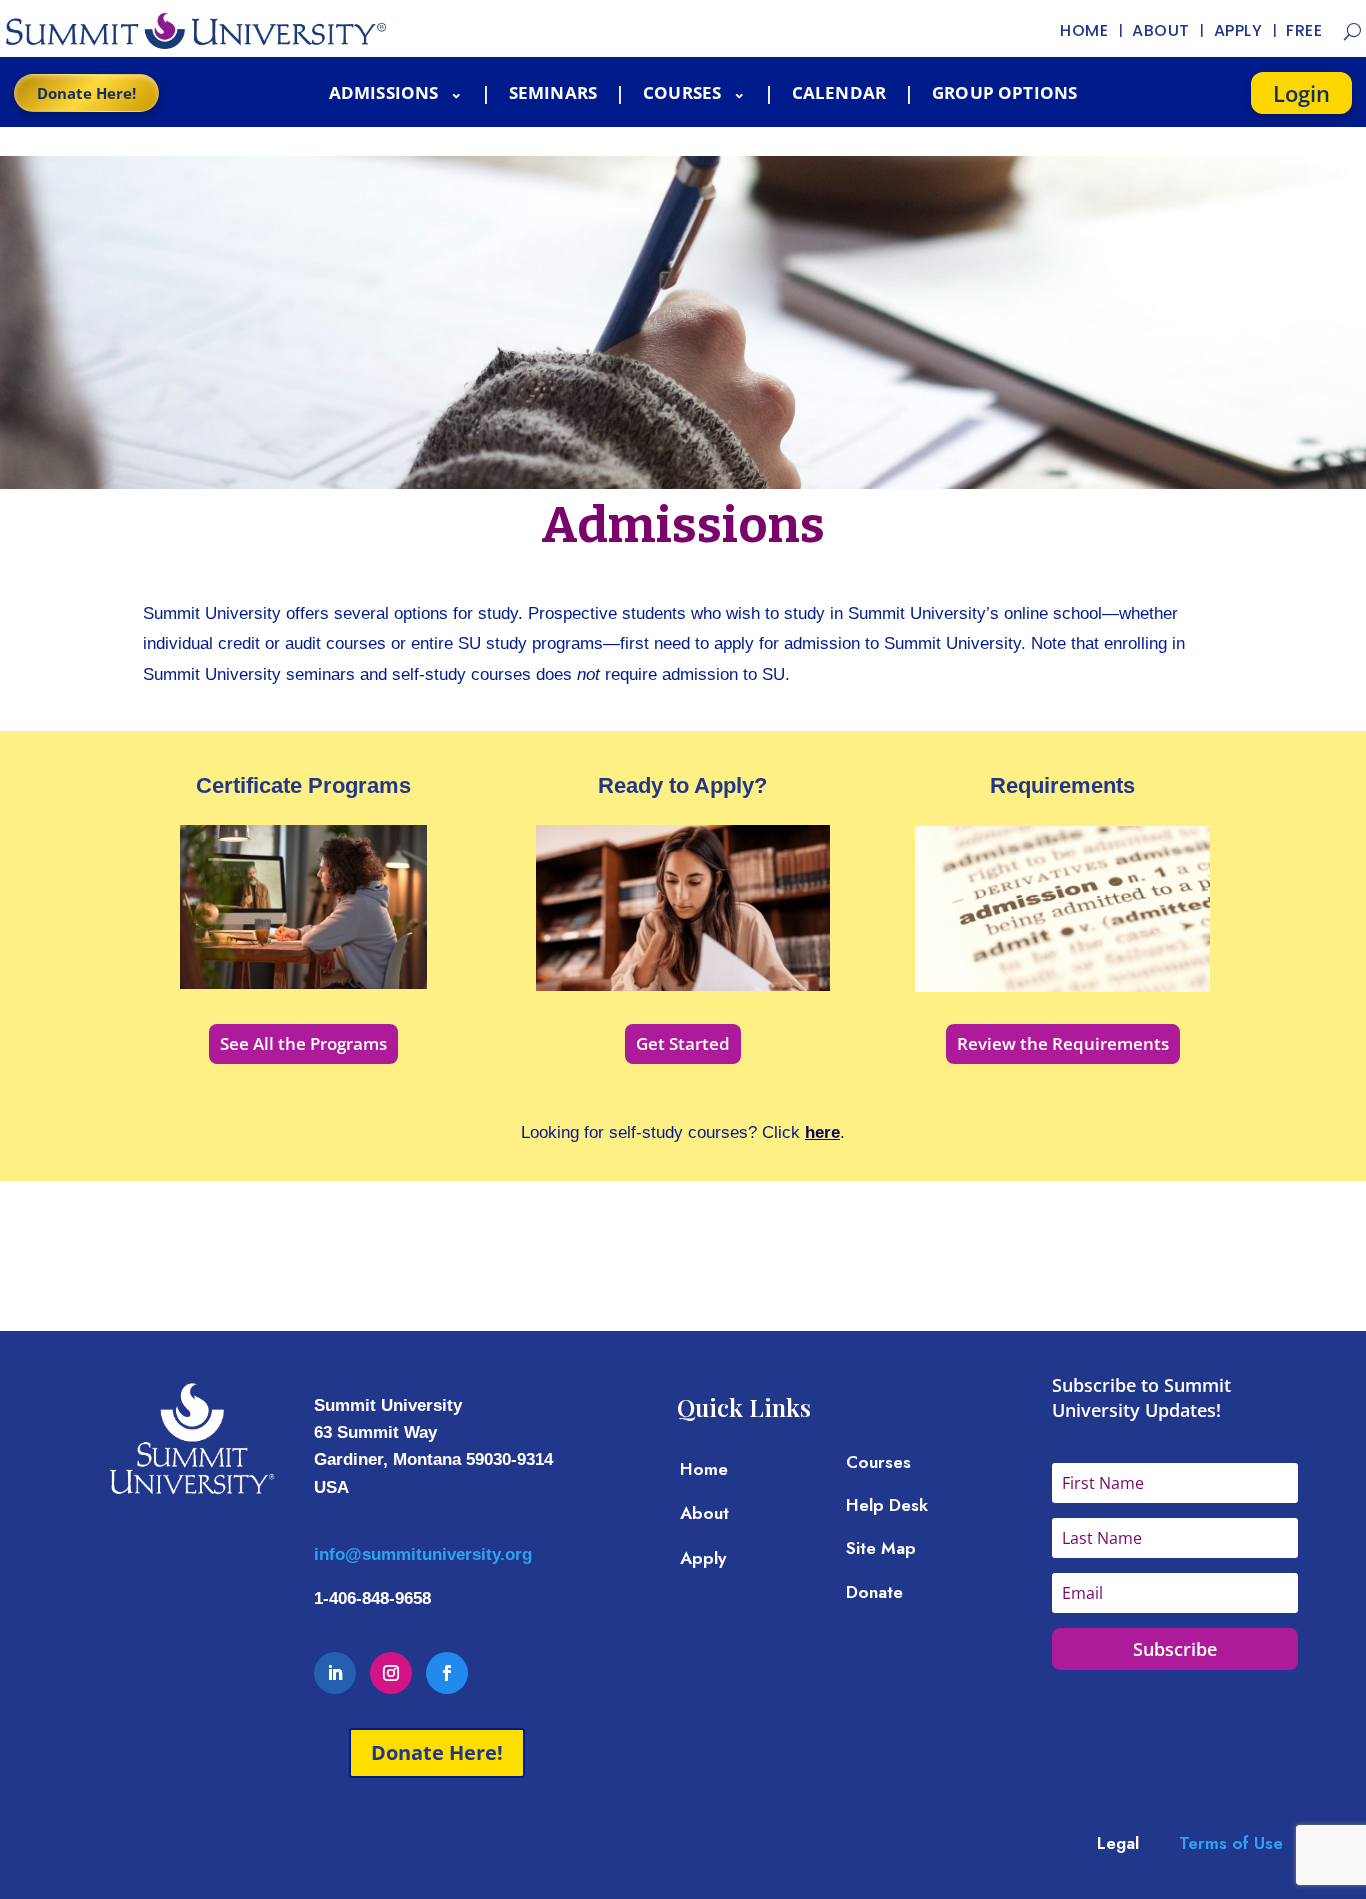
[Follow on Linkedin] (335, 1673)
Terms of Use (1231, 1843)
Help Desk (887, 1505)
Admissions (386, 92)
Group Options (1004, 92)
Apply (703, 1558)
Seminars (553, 92)
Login (1301, 93)
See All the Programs (303, 1043)
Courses (684, 92)
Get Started (683, 1043)
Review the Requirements (1063, 1043)
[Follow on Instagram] (391, 1673)
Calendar (839, 92)
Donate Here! (86, 93)
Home (704, 1469)
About (704, 1513)
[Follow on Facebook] (447, 1673)
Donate (874, 1592)
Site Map (881, 1548)
